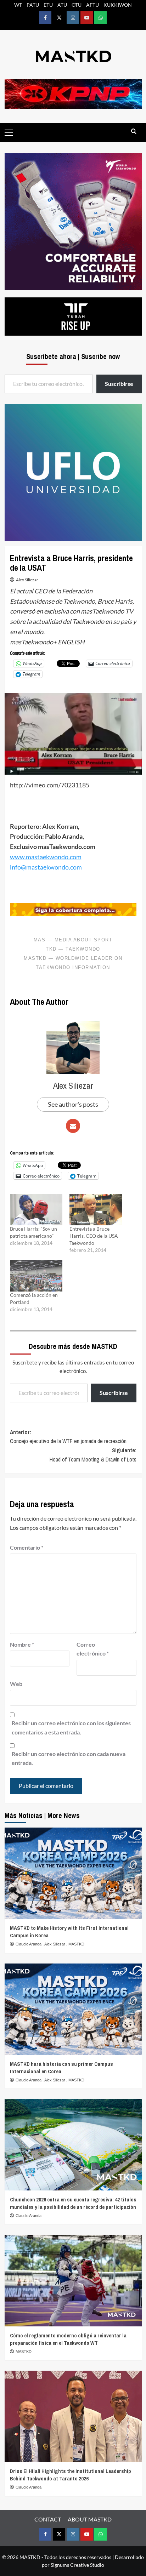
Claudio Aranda (29, 1944)
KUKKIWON (118, 5)
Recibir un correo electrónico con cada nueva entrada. (69, 1758)
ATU (62, 5)
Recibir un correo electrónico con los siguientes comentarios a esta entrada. (71, 1728)
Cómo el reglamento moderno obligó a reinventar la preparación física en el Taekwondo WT (68, 2339)
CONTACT (48, 2519)
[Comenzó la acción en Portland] (36, 1276)
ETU (48, 5)
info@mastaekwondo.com (46, 867)
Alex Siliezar (27, 580)
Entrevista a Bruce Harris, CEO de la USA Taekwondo (94, 1236)
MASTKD (76, 1944)
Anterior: (68, 1437)
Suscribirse (114, 1393)
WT (18, 5)
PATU (33, 5)
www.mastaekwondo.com (46, 857)
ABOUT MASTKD (90, 2519)
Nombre (22, 1644)
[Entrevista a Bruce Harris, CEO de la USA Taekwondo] (96, 1210)
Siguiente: (93, 1455)
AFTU (92, 5)
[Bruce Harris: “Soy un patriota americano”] (36, 1210)
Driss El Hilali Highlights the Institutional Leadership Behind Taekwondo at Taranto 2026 (71, 2475)
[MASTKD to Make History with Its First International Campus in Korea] (73, 1873)
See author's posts (73, 1104)
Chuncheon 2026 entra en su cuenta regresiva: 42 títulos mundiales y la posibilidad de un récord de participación (73, 2203)
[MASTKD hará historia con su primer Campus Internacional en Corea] (73, 2009)
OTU (77, 5)
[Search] (134, 132)
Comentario (27, 1547)
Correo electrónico (93, 1649)
